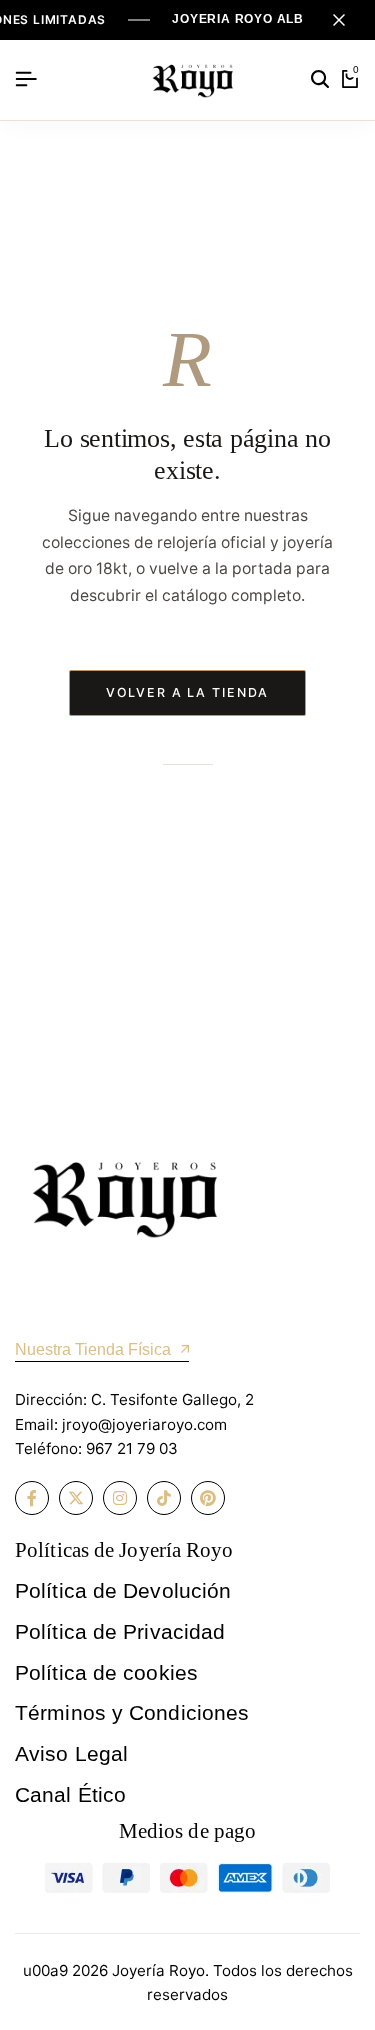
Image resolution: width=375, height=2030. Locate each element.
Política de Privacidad (120, 1631)
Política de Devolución (123, 1590)
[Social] (32, 1498)
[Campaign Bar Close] (339, 20)
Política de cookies (106, 1672)
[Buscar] (320, 80)
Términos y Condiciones (132, 1712)
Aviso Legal (71, 1753)
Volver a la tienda (188, 692)
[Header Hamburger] (26, 79)
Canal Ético (70, 1794)
